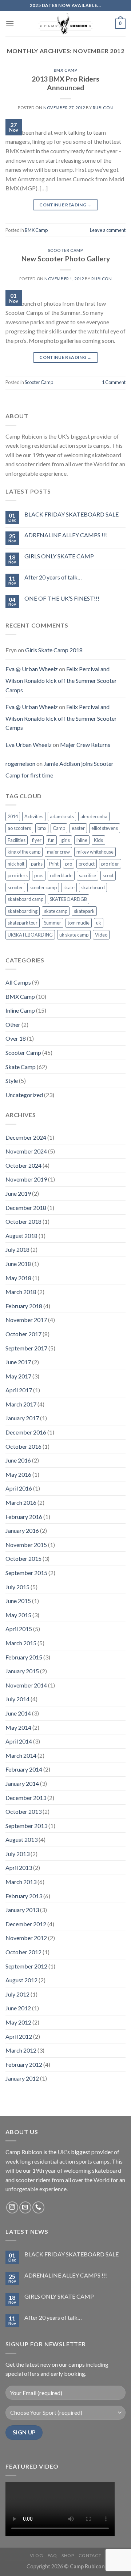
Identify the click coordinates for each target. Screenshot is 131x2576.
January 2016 (22, 1530)
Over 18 (16, 1038)
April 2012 (19, 2036)
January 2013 (22, 1910)
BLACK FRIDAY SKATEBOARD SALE (72, 514)
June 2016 (18, 1460)
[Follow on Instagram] (12, 2207)
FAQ (52, 2555)
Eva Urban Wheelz (29, 745)
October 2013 (23, 1811)
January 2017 (22, 1418)
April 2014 (19, 1741)
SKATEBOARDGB (68, 899)
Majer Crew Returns (85, 745)
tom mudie (79, 923)
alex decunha (94, 816)
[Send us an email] (25, 2207)
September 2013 (26, 1826)
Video (101, 935)
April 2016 (19, 1488)
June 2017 (18, 1362)
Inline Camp (20, 1010)
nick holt (16, 864)
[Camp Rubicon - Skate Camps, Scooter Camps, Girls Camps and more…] (65, 24)
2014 (13, 816)
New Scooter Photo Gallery (66, 259)
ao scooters (19, 828)
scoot (108, 875)
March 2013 (21, 1882)
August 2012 (21, 1980)
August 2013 (21, 1839)
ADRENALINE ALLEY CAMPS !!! (66, 535)
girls (65, 840)
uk (99, 923)
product (87, 864)
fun (51, 840)
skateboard (93, 887)
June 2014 (18, 1713)
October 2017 (23, 1334)
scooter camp (43, 887)
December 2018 (26, 1208)
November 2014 (26, 1685)
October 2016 (23, 1446)
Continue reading (65, 205)
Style (12, 1081)
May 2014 (18, 1727)
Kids (98, 840)
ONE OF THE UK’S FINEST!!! (62, 598)
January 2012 (22, 2078)
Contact (90, 2555)
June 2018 (18, 1264)
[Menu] (10, 23)
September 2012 (26, 1966)
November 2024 (26, 1151)
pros (39, 875)
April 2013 (19, 1867)
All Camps (18, 982)
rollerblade (61, 875)
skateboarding (23, 911)
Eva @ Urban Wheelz (32, 669)
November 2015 (26, 1545)
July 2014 (17, 1699)
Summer (53, 923)
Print (54, 864)
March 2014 (21, 1755)
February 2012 (24, 2064)
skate (69, 887)
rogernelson (20, 763)
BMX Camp (65, 70)
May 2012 (18, 2022)
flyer (37, 840)
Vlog (36, 2555)
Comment (114, 382)
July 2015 (17, 1587)
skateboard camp (25, 899)
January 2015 (22, 1671)
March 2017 (21, 1404)
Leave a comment (108, 230)
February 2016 (24, 1517)
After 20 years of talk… (53, 577)
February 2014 (24, 1769)
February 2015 (24, 1657)
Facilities (17, 840)
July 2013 (17, 1854)
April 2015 (19, 1629)
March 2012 (21, 2050)
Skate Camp (21, 1067)
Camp (59, 828)
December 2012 (26, 1924)
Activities (34, 816)
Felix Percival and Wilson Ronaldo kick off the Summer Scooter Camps (61, 679)
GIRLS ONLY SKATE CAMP (59, 556)
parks (37, 864)
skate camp (56, 911)
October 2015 (23, 1558)
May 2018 (18, 1278)
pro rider (110, 864)
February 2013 (24, 1896)
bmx (42, 828)
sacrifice (88, 875)
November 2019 (26, 1179)
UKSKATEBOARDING (30, 935)
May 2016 (18, 1474)
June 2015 (18, 1601)
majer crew (58, 852)
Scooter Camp (66, 250)
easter (78, 828)
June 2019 (18, 1193)
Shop (68, 2555)
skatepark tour (23, 923)
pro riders (18, 875)
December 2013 (26, 1798)
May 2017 (18, 1376)
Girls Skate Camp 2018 (54, 650)
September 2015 (26, 1573)
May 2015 (18, 1615)
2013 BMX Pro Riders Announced (65, 83)
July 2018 (17, 1249)
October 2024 (23, 1165)
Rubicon (103, 108)
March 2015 (21, 1643)
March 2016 (21, 1502)
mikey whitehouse (95, 852)
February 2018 (24, 1306)
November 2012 (26, 1938)
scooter (15, 887)
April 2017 (19, 1390)
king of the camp (24, 852)
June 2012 (18, 2008)
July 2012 (17, 1994)
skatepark (84, 911)
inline (82, 840)
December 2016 (26, 1432)
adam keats (62, 816)
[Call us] (38, 2207)
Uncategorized (24, 1095)
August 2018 (21, 1236)
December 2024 (26, 1137)
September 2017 (26, 1348)
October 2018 (23, 1221)
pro (69, 864)
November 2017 (26, 1320)
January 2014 (22, 1783)
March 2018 (21, 1292)
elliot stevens (105, 828)
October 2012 (23, 1952)
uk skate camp (74, 935)
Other (13, 1024)
